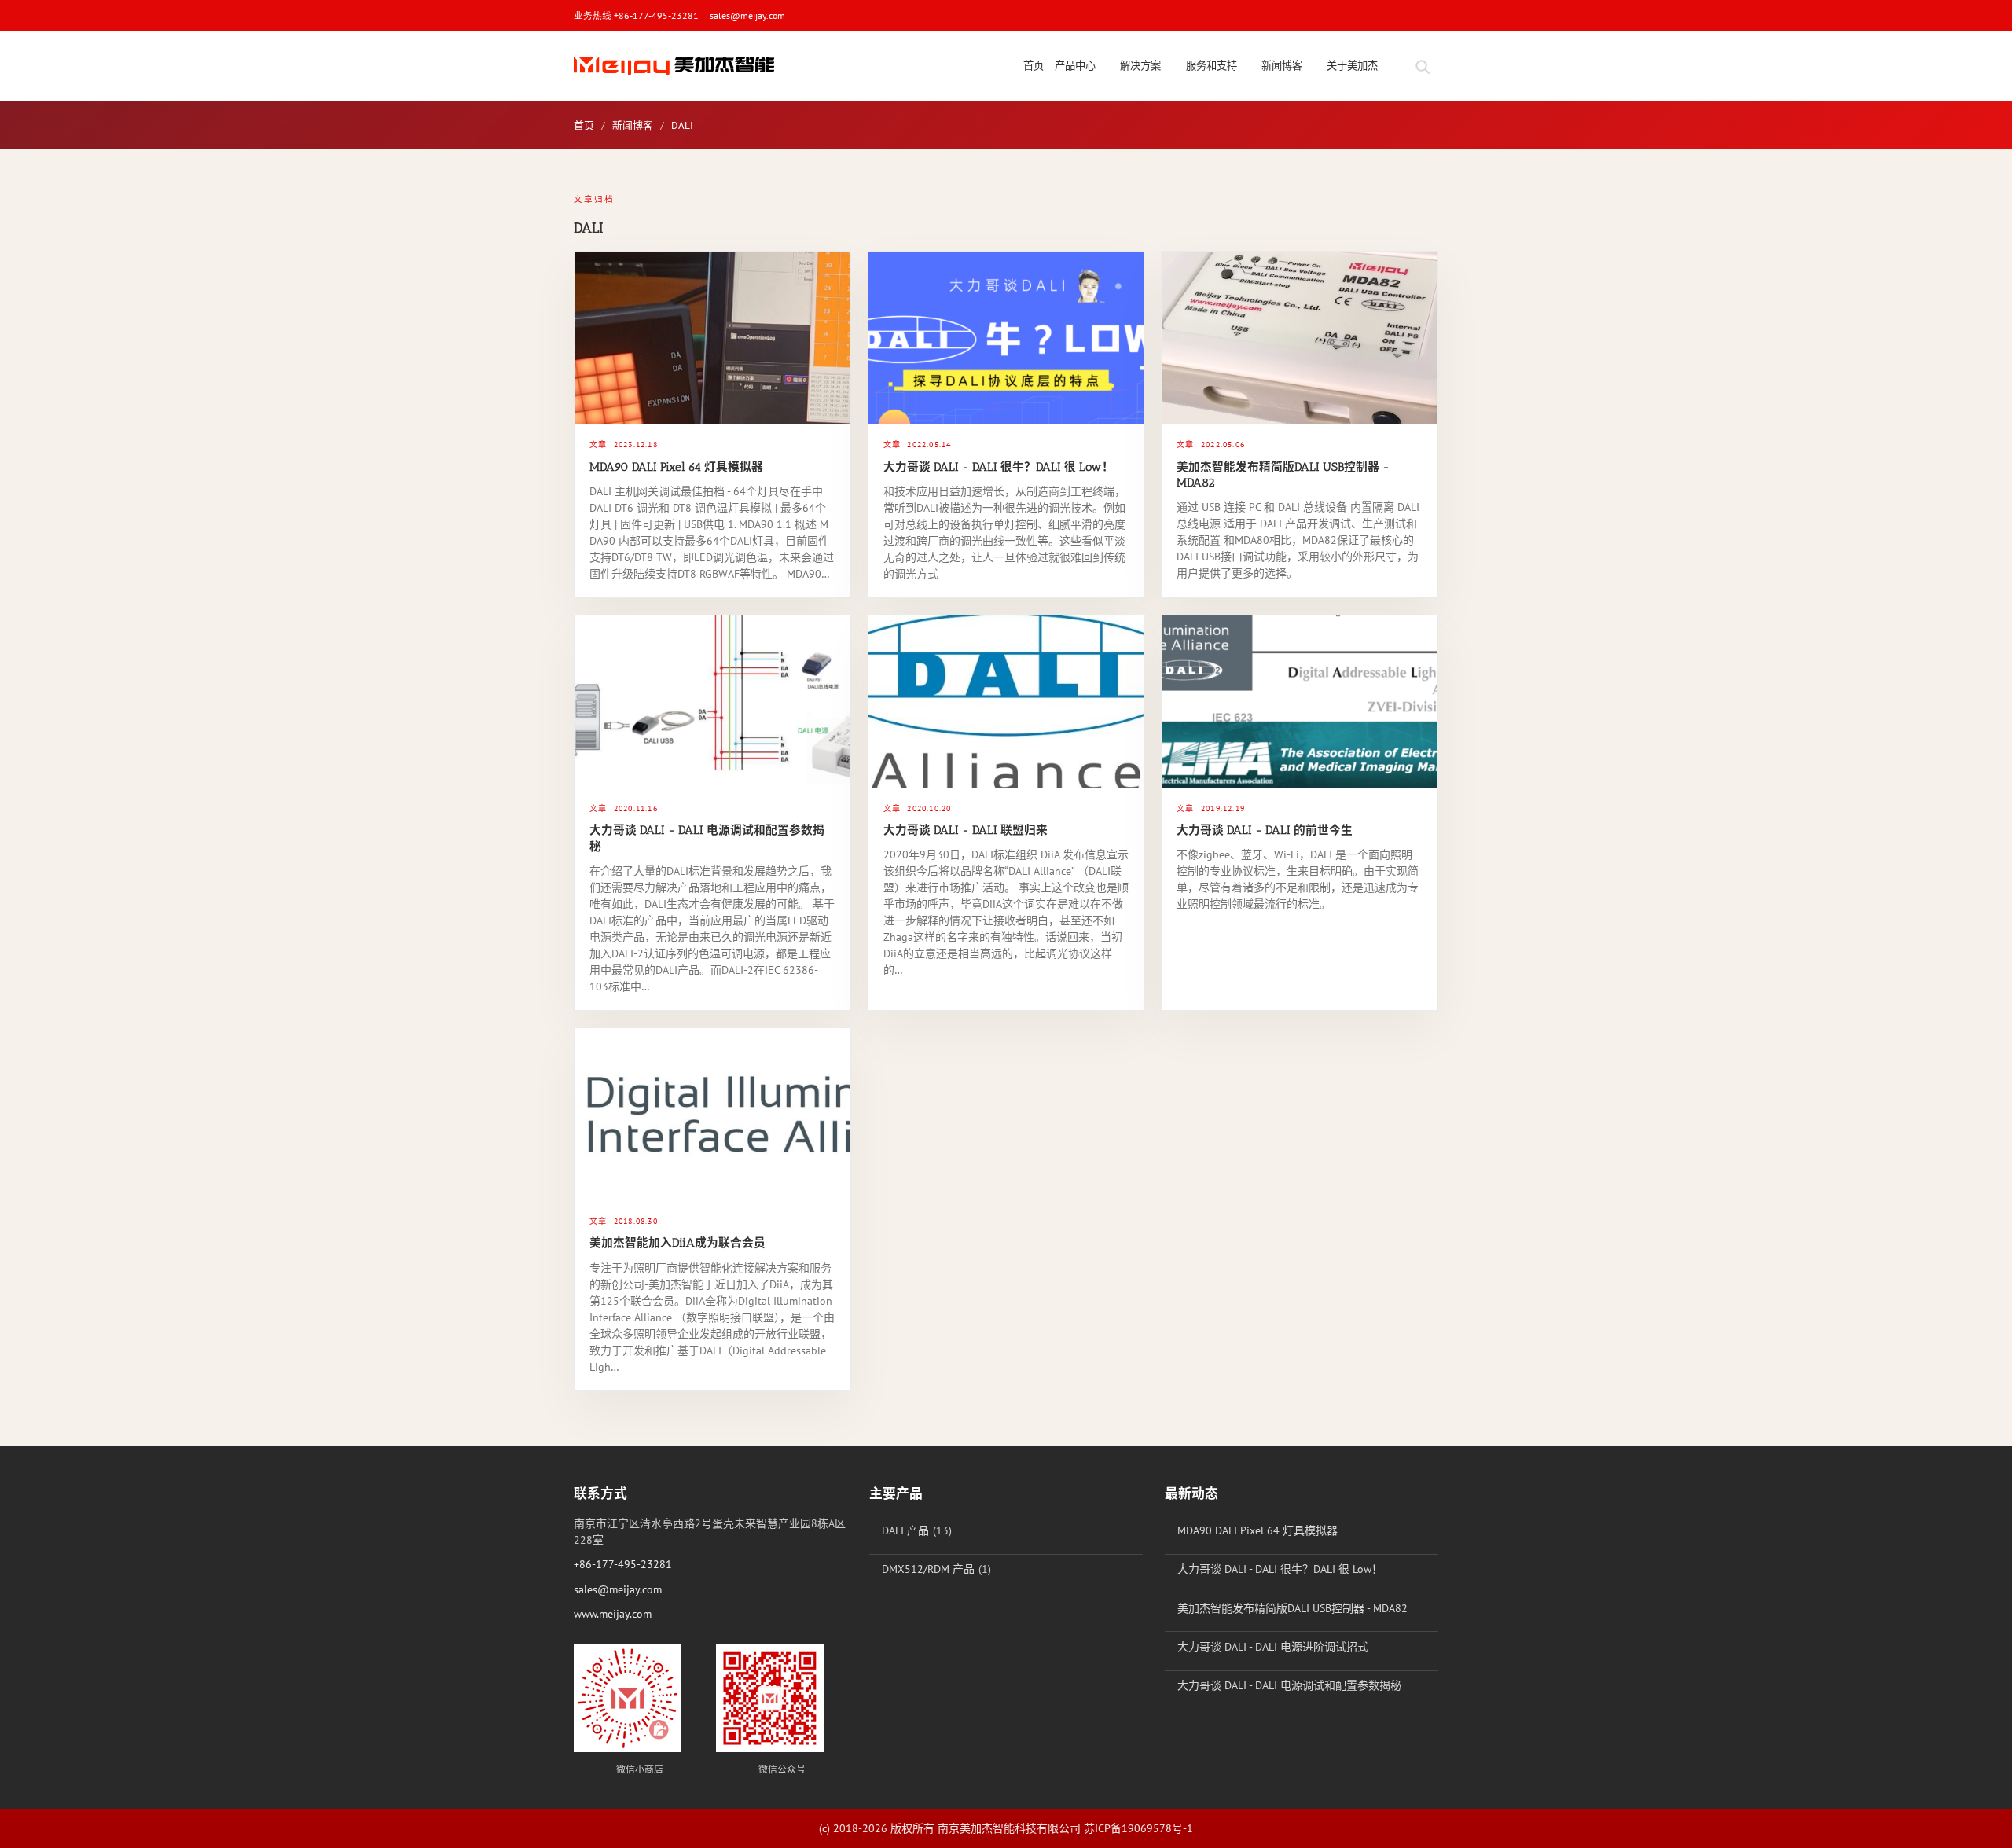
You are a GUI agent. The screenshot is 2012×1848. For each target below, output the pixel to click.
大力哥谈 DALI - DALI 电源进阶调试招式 (1273, 1647)
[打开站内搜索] (1422, 66)
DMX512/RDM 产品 (928, 1569)
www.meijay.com (613, 1614)
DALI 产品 (905, 1530)
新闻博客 (633, 125)
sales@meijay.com (747, 15)
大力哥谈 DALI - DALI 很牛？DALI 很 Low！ (999, 467)
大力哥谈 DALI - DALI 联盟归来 (966, 830)
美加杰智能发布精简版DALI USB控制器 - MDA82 (1292, 1608)
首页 (584, 125)
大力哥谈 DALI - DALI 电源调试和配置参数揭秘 (1289, 1685)
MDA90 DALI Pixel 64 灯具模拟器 (676, 467)
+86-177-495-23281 (623, 1564)
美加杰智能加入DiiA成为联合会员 (677, 1243)
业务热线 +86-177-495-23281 (636, 15)
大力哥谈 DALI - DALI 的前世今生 (1265, 830)
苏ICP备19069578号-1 (1138, 1828)
